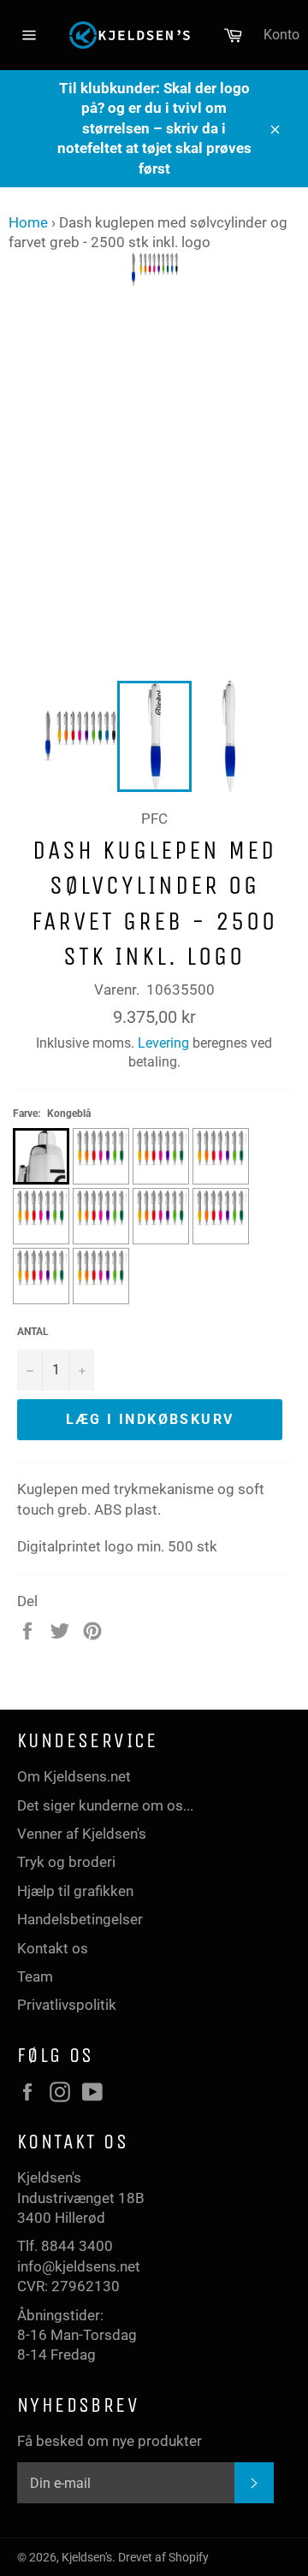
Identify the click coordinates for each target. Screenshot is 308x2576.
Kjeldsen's (87, 2557)
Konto (281, 35)
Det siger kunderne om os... (105, 1805)
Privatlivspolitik (67, 2005)
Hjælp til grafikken (75, 1891)
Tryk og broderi (66, 1862)
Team (35, 1976)
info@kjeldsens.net (79, 2266)
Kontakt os (53, 1948)
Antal (33, 1332)
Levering (163, 1043)
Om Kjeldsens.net (74, 1776)
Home (28, 222)
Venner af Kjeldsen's (82, 1834)
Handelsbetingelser (80, 1919)
